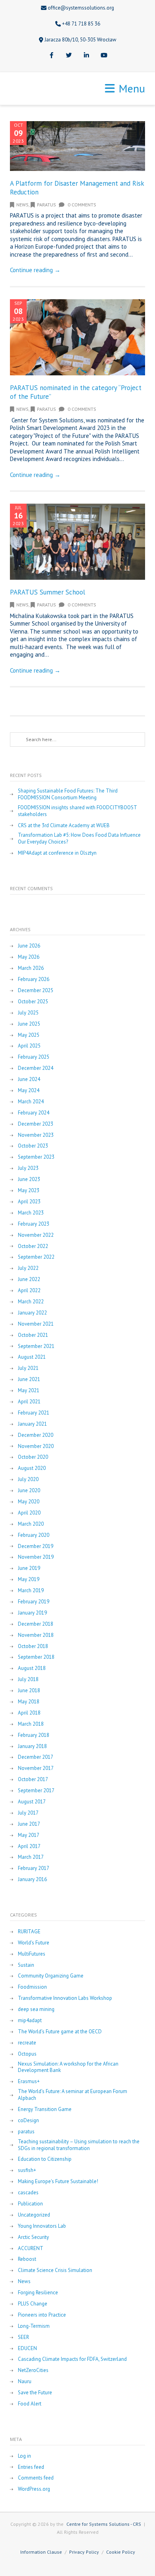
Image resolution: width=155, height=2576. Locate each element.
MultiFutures (32, 1954)
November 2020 (36, 1446)
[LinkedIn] (86, 56)
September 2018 (36, 1657)
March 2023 (31, 1213)
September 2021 (36, 1346)
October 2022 (33, 1246)
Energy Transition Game (45, 2109)
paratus (46, 205)
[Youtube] (104, 56)
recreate (27, 2043)
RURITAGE (29, 1932)
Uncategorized (34, 2215)
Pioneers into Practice (42, 2315)
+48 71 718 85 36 (81, 24)
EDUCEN (27, 2348)
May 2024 (29, 1091)
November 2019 (36, 1557)
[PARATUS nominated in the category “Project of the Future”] (77, 337)
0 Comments (81, 205)
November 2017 (36, 1768)
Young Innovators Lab (42, 2226)
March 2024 (31, 1102)
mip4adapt (30, 2021)
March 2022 (31, 1302)
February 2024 (34, 1113)
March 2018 (31, 1724)
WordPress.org (34, 2489)
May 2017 (29, 1835)
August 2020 (32, 1468)
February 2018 (34, 1735)
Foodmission (32, 1987)
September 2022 (36, 1257)
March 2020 (31, 1524)
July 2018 (28, 1679)
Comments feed (36, 2478)
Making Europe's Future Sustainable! (58, 2182)
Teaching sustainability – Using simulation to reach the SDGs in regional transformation (79, 2145)
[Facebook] (51, 56)
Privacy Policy (84, 2552)
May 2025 (29, 1035)
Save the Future (35, 2393)
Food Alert (30, 2404)
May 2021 (29, 1391)
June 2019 (29, 1568)
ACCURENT (31, 2248)
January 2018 (32, 1746)
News (22, 205)
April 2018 (29, 1713)
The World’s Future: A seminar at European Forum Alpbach (73, 2095)
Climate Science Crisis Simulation (55, 2270)
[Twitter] (69, 56)
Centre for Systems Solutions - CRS (104, 2524)
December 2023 (36, 1124)
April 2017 (29, 1846)
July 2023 (28, 1168)
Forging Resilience (38, 2293)
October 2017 (33, 1779)
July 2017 (28, 1813)
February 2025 (34, 1057)
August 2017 (32, 1802)
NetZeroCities (33, 2370)
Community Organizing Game (51, 1976)
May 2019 (29, 1579)
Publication (30, 2204)
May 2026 (29, 957)
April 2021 (29, 1402)
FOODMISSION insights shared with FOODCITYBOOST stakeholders (77, 811)
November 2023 (36, 1135)
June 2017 (29, 1824)
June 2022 (29, 1279)
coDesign (28, 2121)
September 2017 (36, 1791)
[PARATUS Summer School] (77, 542)
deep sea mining (36, 2009)
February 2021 (34, 1413)
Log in (24, 2456)
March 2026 (31, 968)
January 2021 (32, 1424)
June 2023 (29, 1179)
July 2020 (28, 1479)
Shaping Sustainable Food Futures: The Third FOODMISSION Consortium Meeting (68, 794)
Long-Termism (34, 2326)
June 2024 (29, 1079)
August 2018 (32, 1668)
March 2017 (31, 1857)
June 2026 (29, 946)
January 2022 (32, 1313)
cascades (28, 2193)
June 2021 (29, 1379)
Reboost (27, 2259)
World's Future (34, 1943)
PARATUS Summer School (47, 592)
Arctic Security (33, 2237)
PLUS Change (33, 2304)
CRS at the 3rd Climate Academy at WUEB (64, 826)
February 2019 (34, 1602)
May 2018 (29, 1702)
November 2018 (36, 1635)
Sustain (26, 1965)
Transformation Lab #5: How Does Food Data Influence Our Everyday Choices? (79, 839)
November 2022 (36, 1235)
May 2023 (29, 1191)
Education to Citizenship (45, 2159)
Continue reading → (35, 270)
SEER (23, 2337)
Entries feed (31, 2467)
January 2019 (32, 1613)
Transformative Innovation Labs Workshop (65, 1998)
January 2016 (32, 1880)
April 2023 (29, 1202)
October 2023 (33, 1146)
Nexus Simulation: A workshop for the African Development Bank (68, 2067)
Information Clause (41, 2552)
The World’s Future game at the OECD (60, 2032)
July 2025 (28, 1013)
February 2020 (34, 1535)
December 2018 (36, 1624)
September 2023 (36, 1157)
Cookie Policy (121, 2552)
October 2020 (33, 1457)
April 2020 (29, 1513)
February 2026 (34, 979)
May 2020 (29, 1502)
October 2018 (33, 1646)
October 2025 (33, 1002)
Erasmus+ (29, 2082)
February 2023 (34, 1224)
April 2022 (29, 1291)
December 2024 (36, 1068)
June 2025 (29, 1024)
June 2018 (29, 1691)
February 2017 (34, 1868)
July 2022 (28, 1268)
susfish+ (27, 2170)
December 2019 (36, 1546)
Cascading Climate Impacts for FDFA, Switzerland (72, 2359)
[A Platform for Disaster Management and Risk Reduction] (77, 146)
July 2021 (28, 1368)
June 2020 (29, 1491)
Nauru (25, 2382)
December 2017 (36, 1757)
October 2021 (33, 1335)
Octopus (27, 2054)
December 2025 (36, 991)
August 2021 (32, 1357)
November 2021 (36, 1324)
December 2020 (36, 1435)
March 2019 (31, 1591)
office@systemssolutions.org (81, 8)
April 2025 (29, 1046)
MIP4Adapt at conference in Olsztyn (57, 853)
